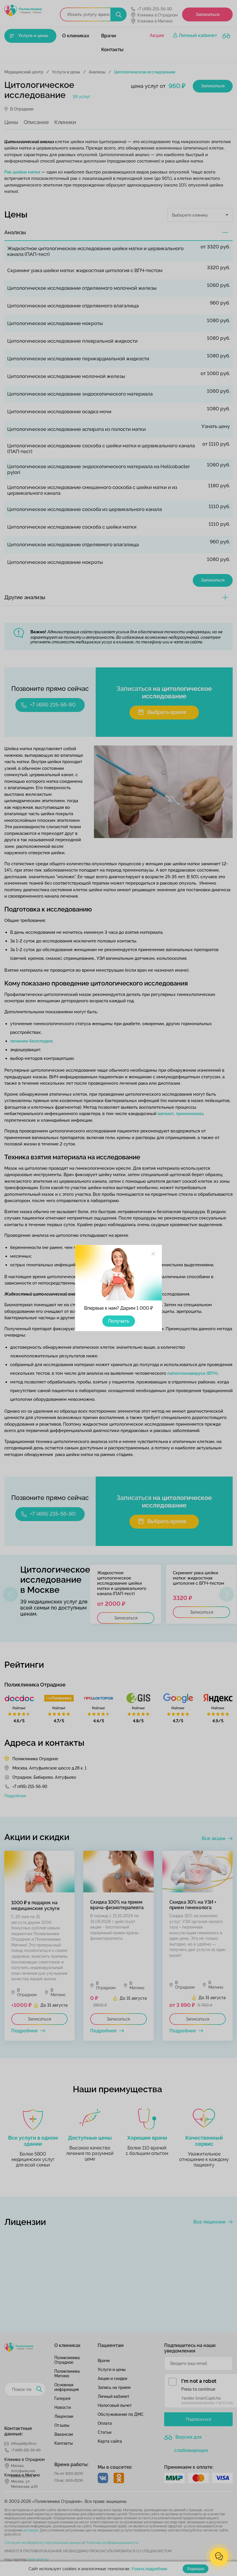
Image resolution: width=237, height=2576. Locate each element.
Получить (119, 1321)
